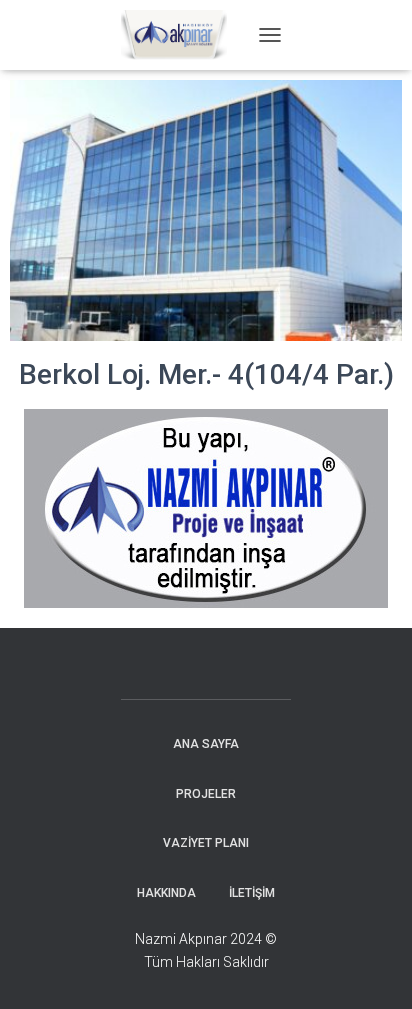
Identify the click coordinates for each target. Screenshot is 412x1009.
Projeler (206, 794)
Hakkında (166, 893)
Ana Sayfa (206, 744)
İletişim (252, 893)
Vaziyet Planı (206, 843)
